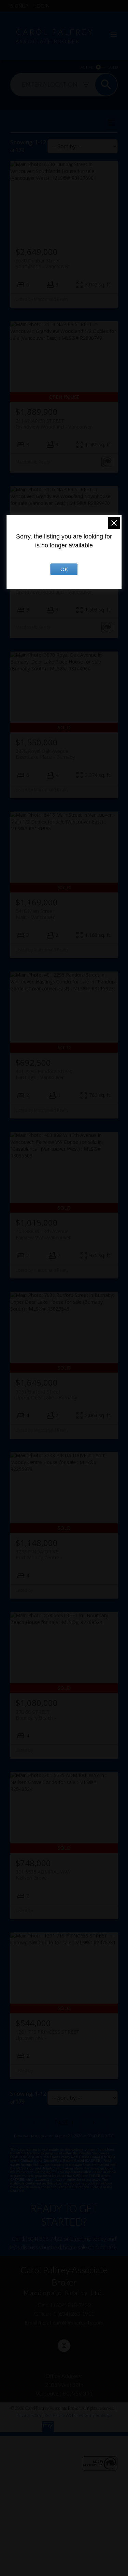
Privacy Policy (29, 2415)
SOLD (113, 67)
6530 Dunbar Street (42, 263)
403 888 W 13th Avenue (43, 1234)
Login (42, 6)
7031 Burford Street (46, 1395)
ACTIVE (87, 67)
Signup (19, 6)
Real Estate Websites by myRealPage (78, 2415)
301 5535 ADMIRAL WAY (43, 1875)
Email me (81, 2238)
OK (64, 569)
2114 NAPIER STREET (54, 424)
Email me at (64, 2322)
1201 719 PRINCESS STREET (48, 2035)
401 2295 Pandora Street (44, 1074)
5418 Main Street (35, 914)
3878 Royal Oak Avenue (45, 754)
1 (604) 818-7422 (42, 2238)
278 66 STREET (34, 1715)
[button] (64, 2346)
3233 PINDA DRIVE (38, 1555)
